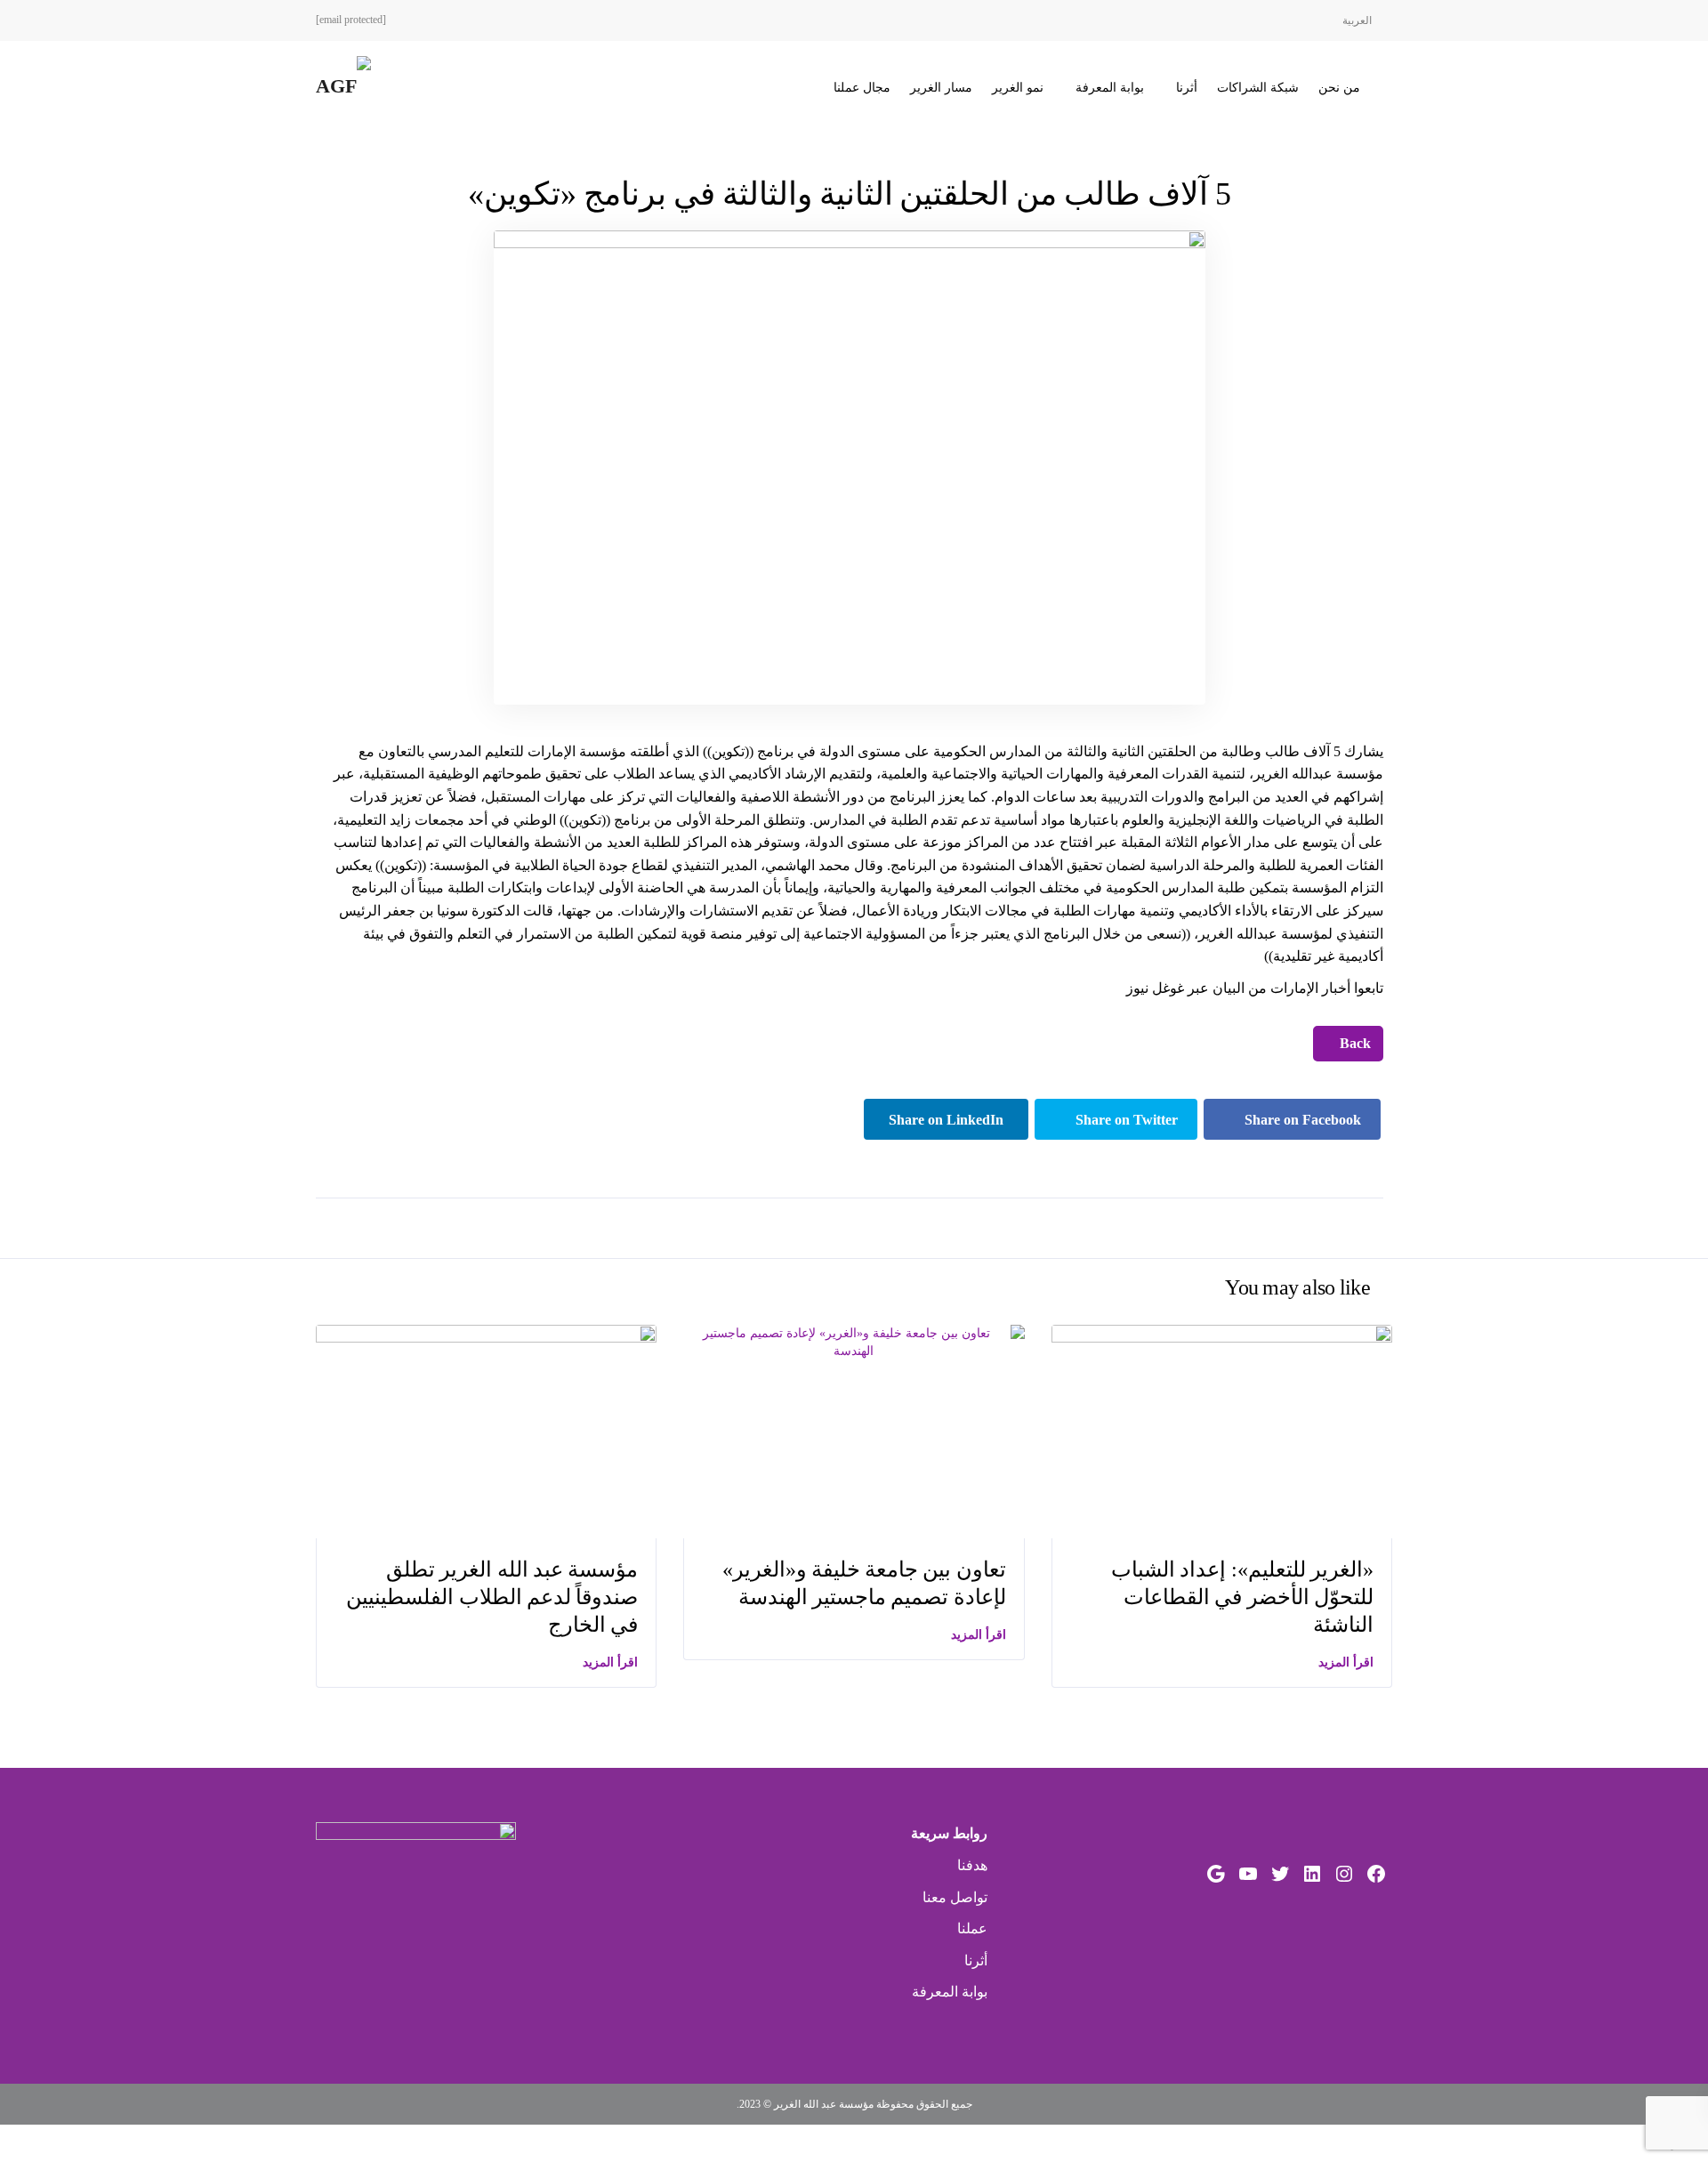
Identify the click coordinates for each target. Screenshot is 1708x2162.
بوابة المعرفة (1110, 88)
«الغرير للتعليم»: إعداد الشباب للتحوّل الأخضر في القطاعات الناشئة (1242, 1597)
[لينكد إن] (1312, 1874)
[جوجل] (1216, 1874)
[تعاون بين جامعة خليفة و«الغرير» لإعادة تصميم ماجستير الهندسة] (854, 1341)
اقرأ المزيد (610, 1662)
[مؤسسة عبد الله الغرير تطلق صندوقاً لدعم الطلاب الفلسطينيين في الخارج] (486, 1430)
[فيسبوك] (1376, 1874)
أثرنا (1187, 88)
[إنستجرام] (1344, 1874)
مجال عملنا (862, 88)
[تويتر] (1280, 1874)
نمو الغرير (1018, 88)
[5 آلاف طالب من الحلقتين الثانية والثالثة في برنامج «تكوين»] (850, 467)
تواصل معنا (955, 1897)
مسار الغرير (941, 88)
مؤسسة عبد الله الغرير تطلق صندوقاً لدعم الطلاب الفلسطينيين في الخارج (492, 1597)
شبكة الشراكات (1258, 88)
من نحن (1339, 88)
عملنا (972, 1928)
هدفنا (972, 1865)
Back (1354, 1043)
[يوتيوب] (1248, 1874)
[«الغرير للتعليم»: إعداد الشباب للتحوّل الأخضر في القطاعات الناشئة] (1222, 1430)
